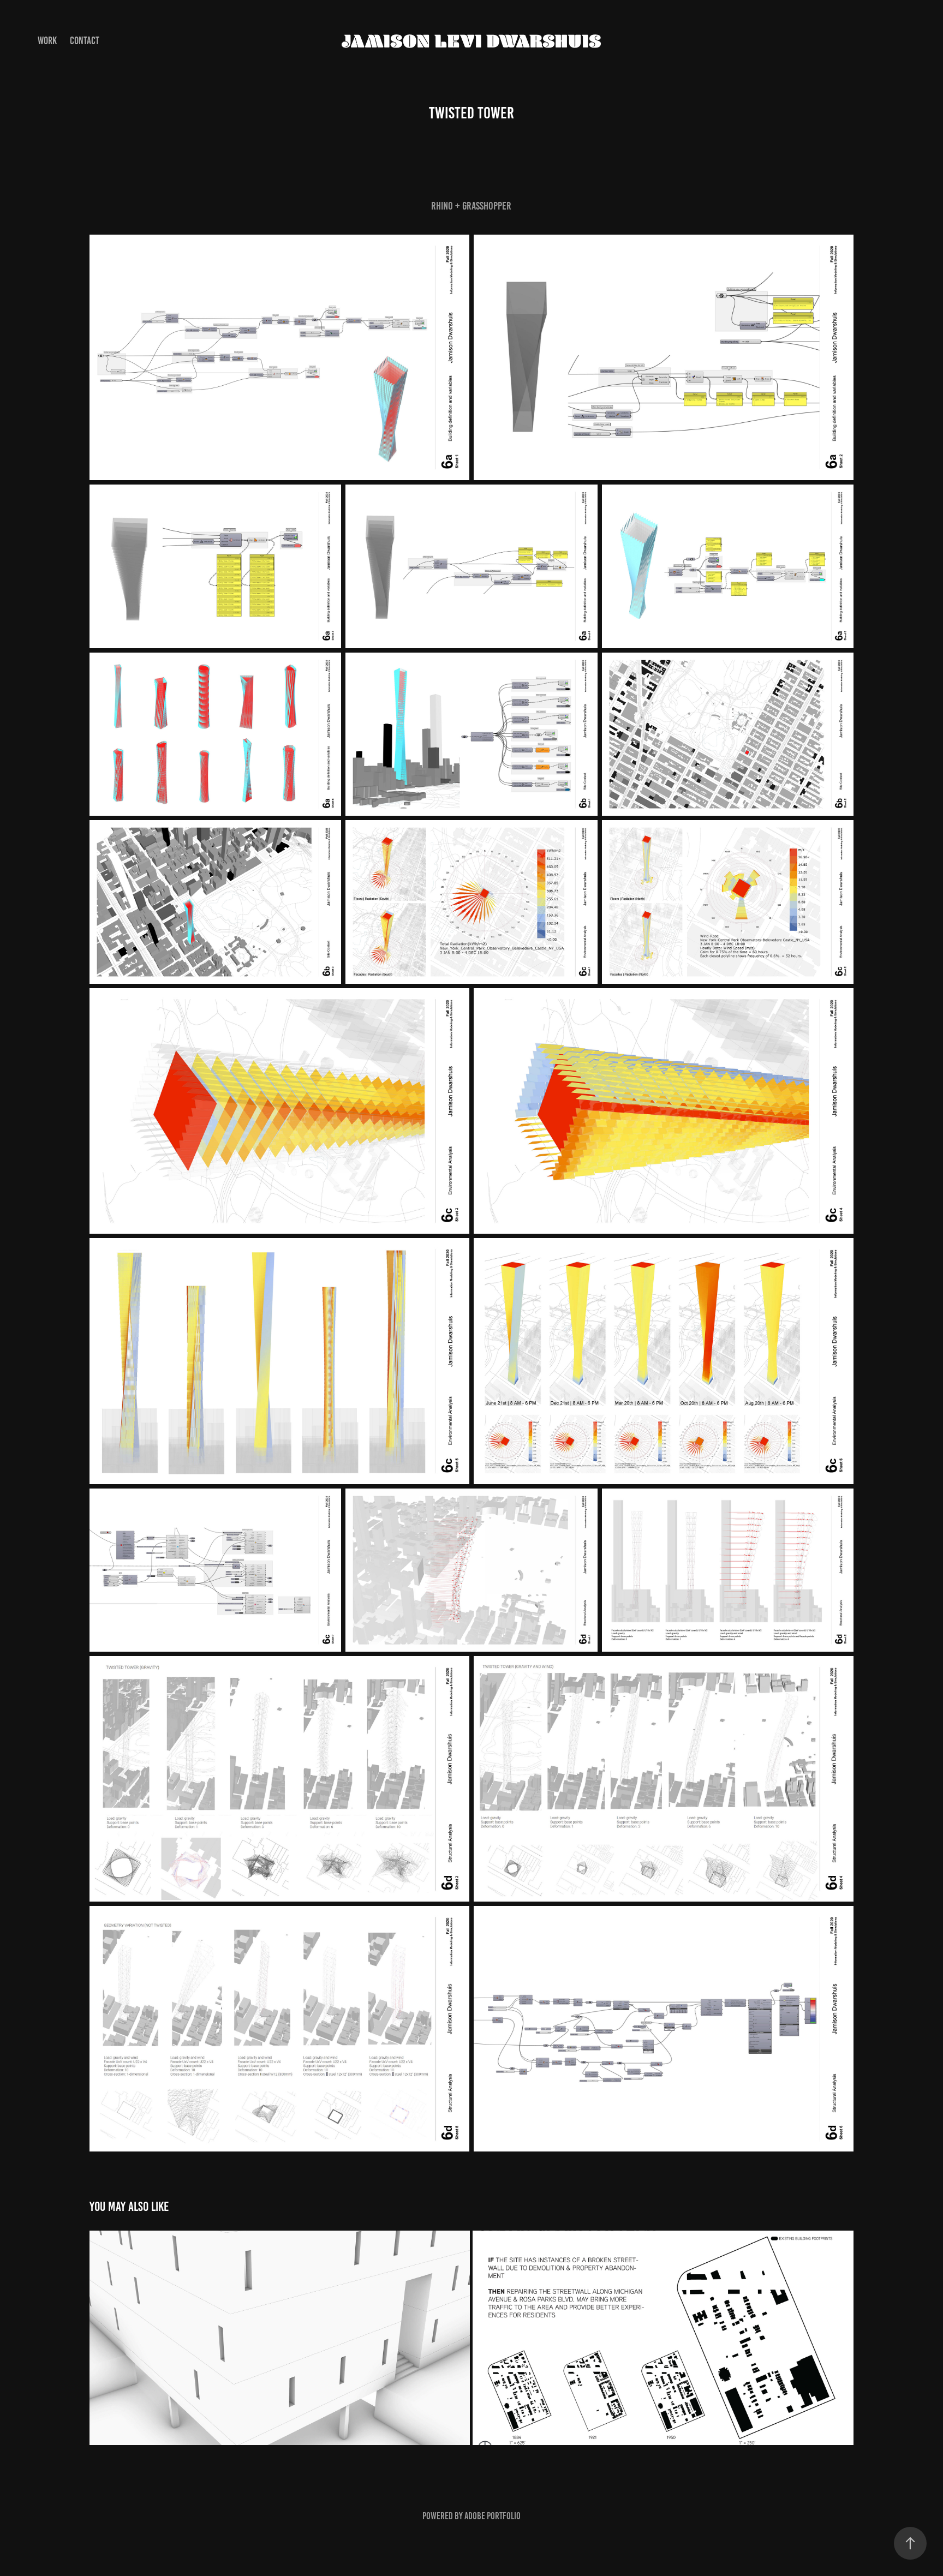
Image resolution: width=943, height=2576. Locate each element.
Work (47, 41)
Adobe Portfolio (493, 2516)
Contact (85, 41)
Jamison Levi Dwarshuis (471, 41)
